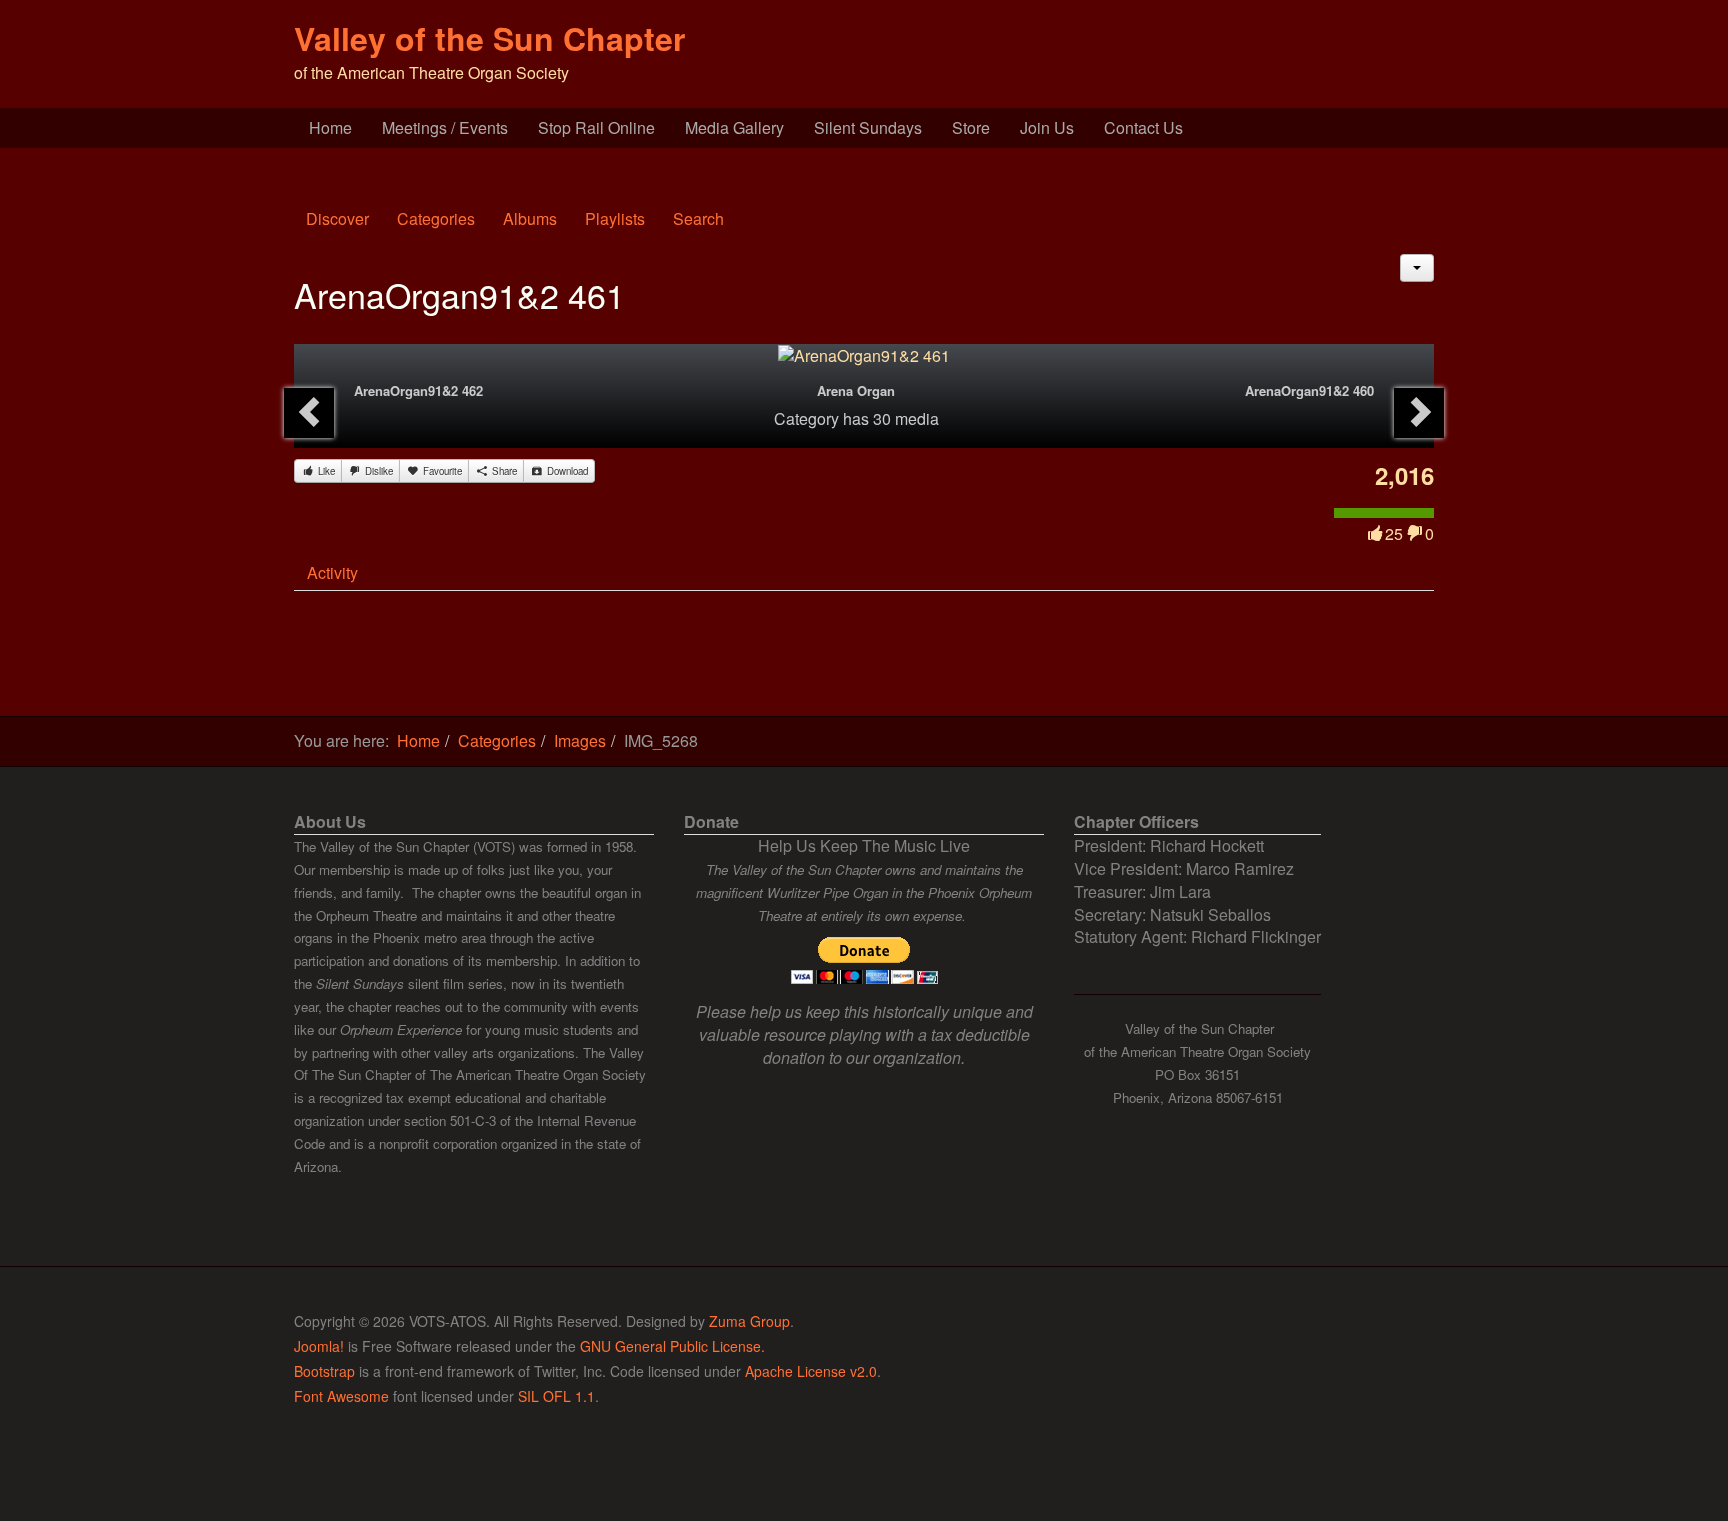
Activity (332, 572)
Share (503, 471)
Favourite (441, 471)
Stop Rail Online (596, 127)
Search (698, 218)
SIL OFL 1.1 (556, 1396)
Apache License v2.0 (811, 1371)
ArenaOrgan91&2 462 (418, 390)
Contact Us (1143, 127)
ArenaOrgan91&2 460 (1309, 390)
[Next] (1419, 413)
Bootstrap (324, 1371)
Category (806, 418)
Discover (337, 218)
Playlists (615, 218)
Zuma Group (749, 1321)
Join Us (1047, 127)
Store (971, 127)
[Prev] (309, 413)
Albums (530, 218)
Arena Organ (856, 390)
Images (580, 740)
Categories (436, 218)
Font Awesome (341, 1396)
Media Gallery (734, 127)
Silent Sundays (868, 127)
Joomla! (319, 1346)
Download (566, 471)
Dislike (377, 471)
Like (325, 471)
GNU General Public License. (672, 1346)
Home (330, 127)
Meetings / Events (445, 127)
